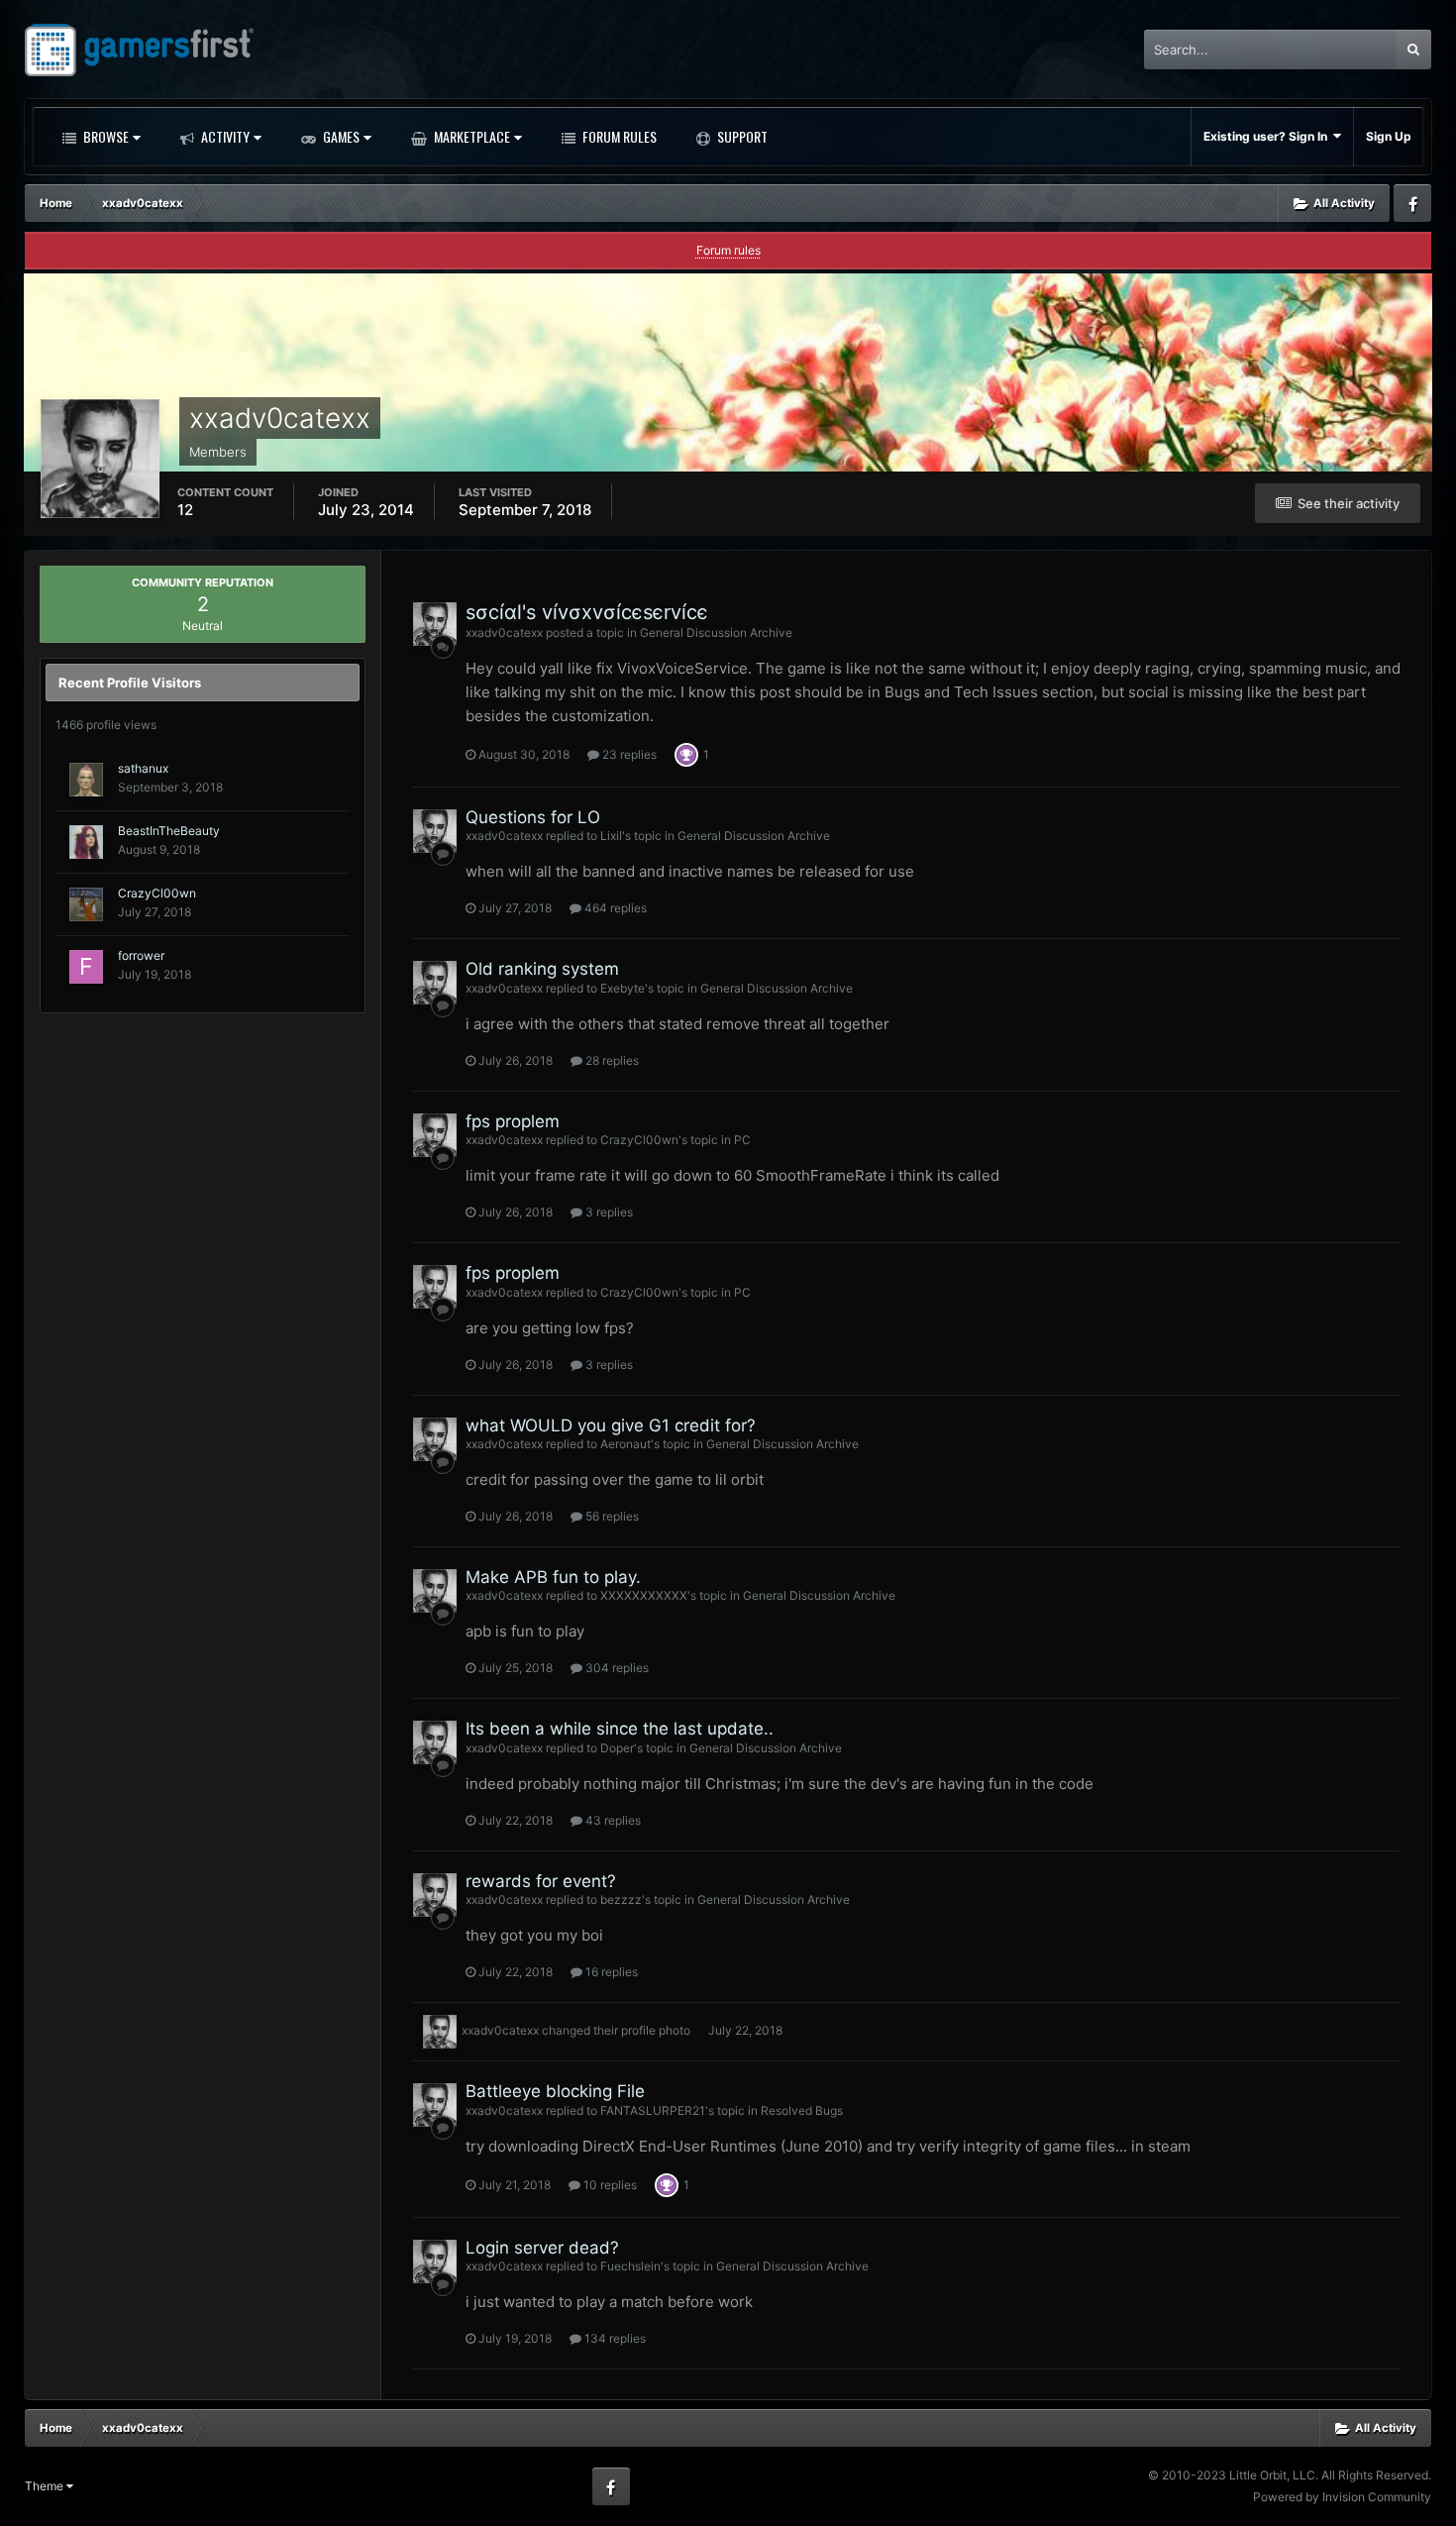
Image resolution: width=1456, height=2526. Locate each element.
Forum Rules (618, 136)
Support (741, 136)
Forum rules (728, 250)
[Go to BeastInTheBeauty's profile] (86, 842)
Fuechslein (630, 2266)
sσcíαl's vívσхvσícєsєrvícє (587, 612)
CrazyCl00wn (157, 893)
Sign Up (1389, 136)
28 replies (611, 1060)
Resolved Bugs (802, 2110)
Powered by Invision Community (1342, 2497)
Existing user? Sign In (1268, 136)
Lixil (611, 836)
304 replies (616, 1668)
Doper (617, 1748)
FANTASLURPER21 (653, 2110)
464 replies (614, 908)
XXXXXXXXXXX (644, 1595)
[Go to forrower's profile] (86, 967)
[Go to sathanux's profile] (86, 780)
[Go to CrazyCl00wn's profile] (86, 904)
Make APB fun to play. (553, 1577)
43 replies (612, 1820)
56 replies (611, 1516)
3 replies (608, 1212)
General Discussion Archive (716, 632)
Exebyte (623, 988)
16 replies (610, 1972)
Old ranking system (542, 969)
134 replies (614, 2338)
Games (340, 136)
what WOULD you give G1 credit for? (611, 1425)
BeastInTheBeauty (169, 831)
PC (742, 1140)
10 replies (609, 2185)
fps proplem (513, 1121)
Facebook (1412, 203)
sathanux (143, 768)
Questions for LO (533, 817)
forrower (141, 955)
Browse (104, 136)
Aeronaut (625, 1444)
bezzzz (621, 1899)
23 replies (628, 754)
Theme (46, 2486)
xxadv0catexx (504, 632)
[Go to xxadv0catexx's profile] (435, 624)
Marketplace (470, 136)
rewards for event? (541, 1881)
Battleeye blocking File (555, 2091)
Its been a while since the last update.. (620, 1729)
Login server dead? (542, 2248)
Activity (224, 136)
